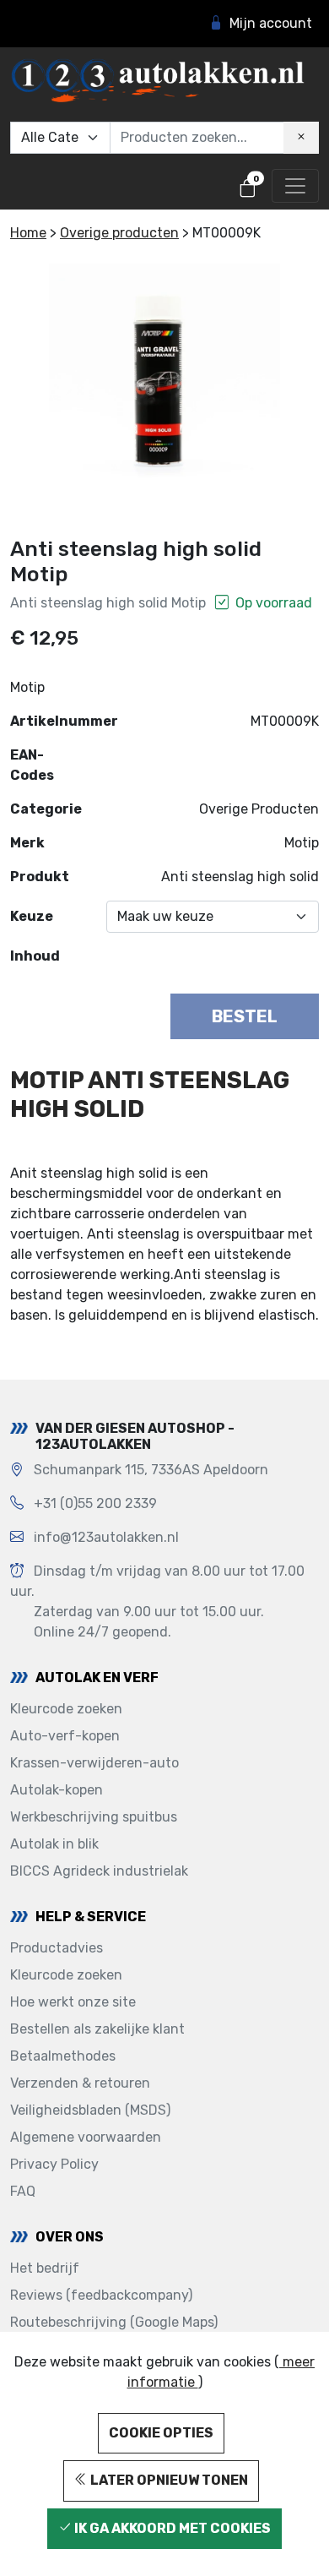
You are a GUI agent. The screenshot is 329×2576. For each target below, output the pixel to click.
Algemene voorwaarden (86, 2137)
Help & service (91, 1917)
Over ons (70, 2237)
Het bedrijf (45, 2268)
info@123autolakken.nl (106, 1537)
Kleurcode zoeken (66, 1709)
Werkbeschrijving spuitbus (94, 1817)
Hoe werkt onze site (73, 2002)
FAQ (23, 2191)
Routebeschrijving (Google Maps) (114, 2322)
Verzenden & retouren (80, 2083)
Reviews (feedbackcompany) (101, 2295)
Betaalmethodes (63, 2056)
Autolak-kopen (57, 1790)
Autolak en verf (97, 1677)
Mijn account (271, 23)
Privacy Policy (54, 2164)
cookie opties (161, 2433)
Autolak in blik (54, 1844)
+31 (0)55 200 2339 (95, 1503)
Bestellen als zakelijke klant (97, 2029)
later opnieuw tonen (168, 2480)
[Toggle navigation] (295, 186)
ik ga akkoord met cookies (171, 2528)
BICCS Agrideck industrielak (99, 1871)
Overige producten (119, 233)
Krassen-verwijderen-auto (94, 1763)
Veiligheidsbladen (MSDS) (90, 2110)
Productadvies (57, 1948)
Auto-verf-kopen (65, 1736)
